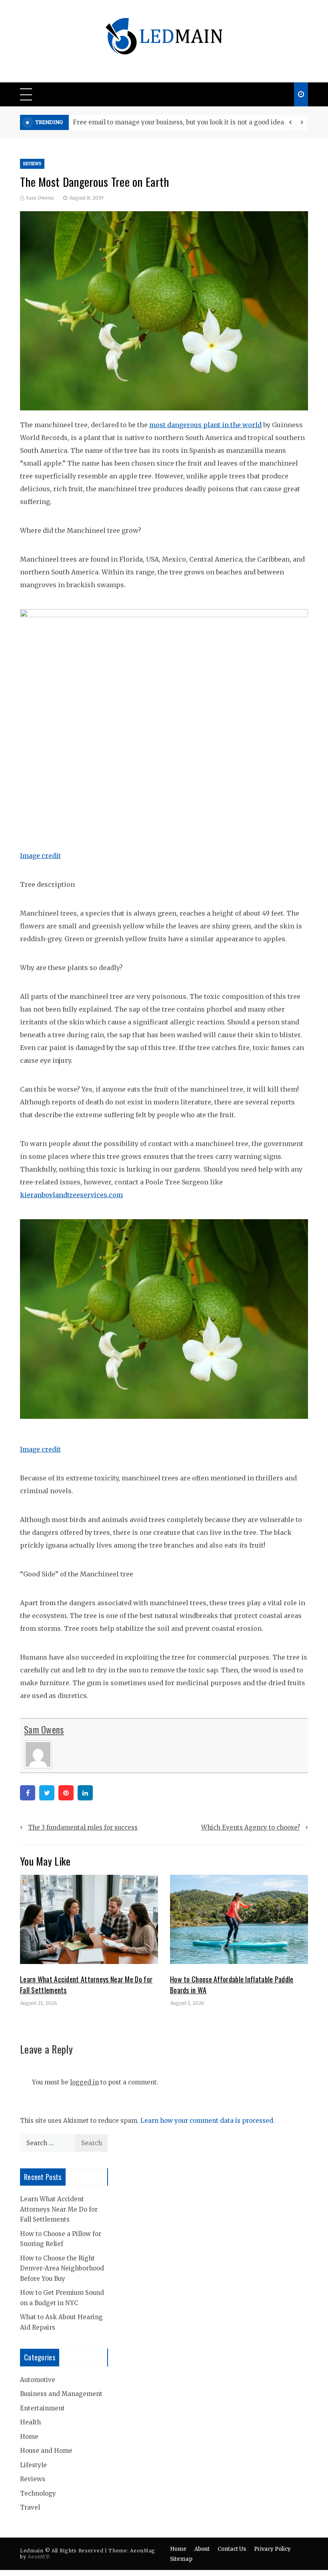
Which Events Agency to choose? (251, 1827)
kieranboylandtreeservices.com (71, 1195)
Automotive (38, 2380)
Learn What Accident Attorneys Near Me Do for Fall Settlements (59, 2209)
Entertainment (42, 2408)
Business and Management (61, 2394)
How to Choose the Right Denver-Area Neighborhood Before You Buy (62, 2268)
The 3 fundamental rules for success (83, 1827)
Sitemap (181, 2559)
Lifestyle (33, 2465)
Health (30, 2422)
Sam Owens (40, 198)
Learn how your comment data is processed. (208, 2121)
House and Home (46, 2451)
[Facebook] (28, 1793)
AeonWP (38, 2557)
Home (29, 2437)
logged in (84, 2082)
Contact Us (232, 2549)
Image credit (40, 856)
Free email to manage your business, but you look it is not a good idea (178, 122)
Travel (30, 2507)
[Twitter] (47, 1793)
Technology (38, 2493)
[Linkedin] (85, 1793)
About (202, 2549)
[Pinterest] (66, 1793)
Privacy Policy (272, 2549)
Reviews (32, 164)
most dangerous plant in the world (205, 425)
